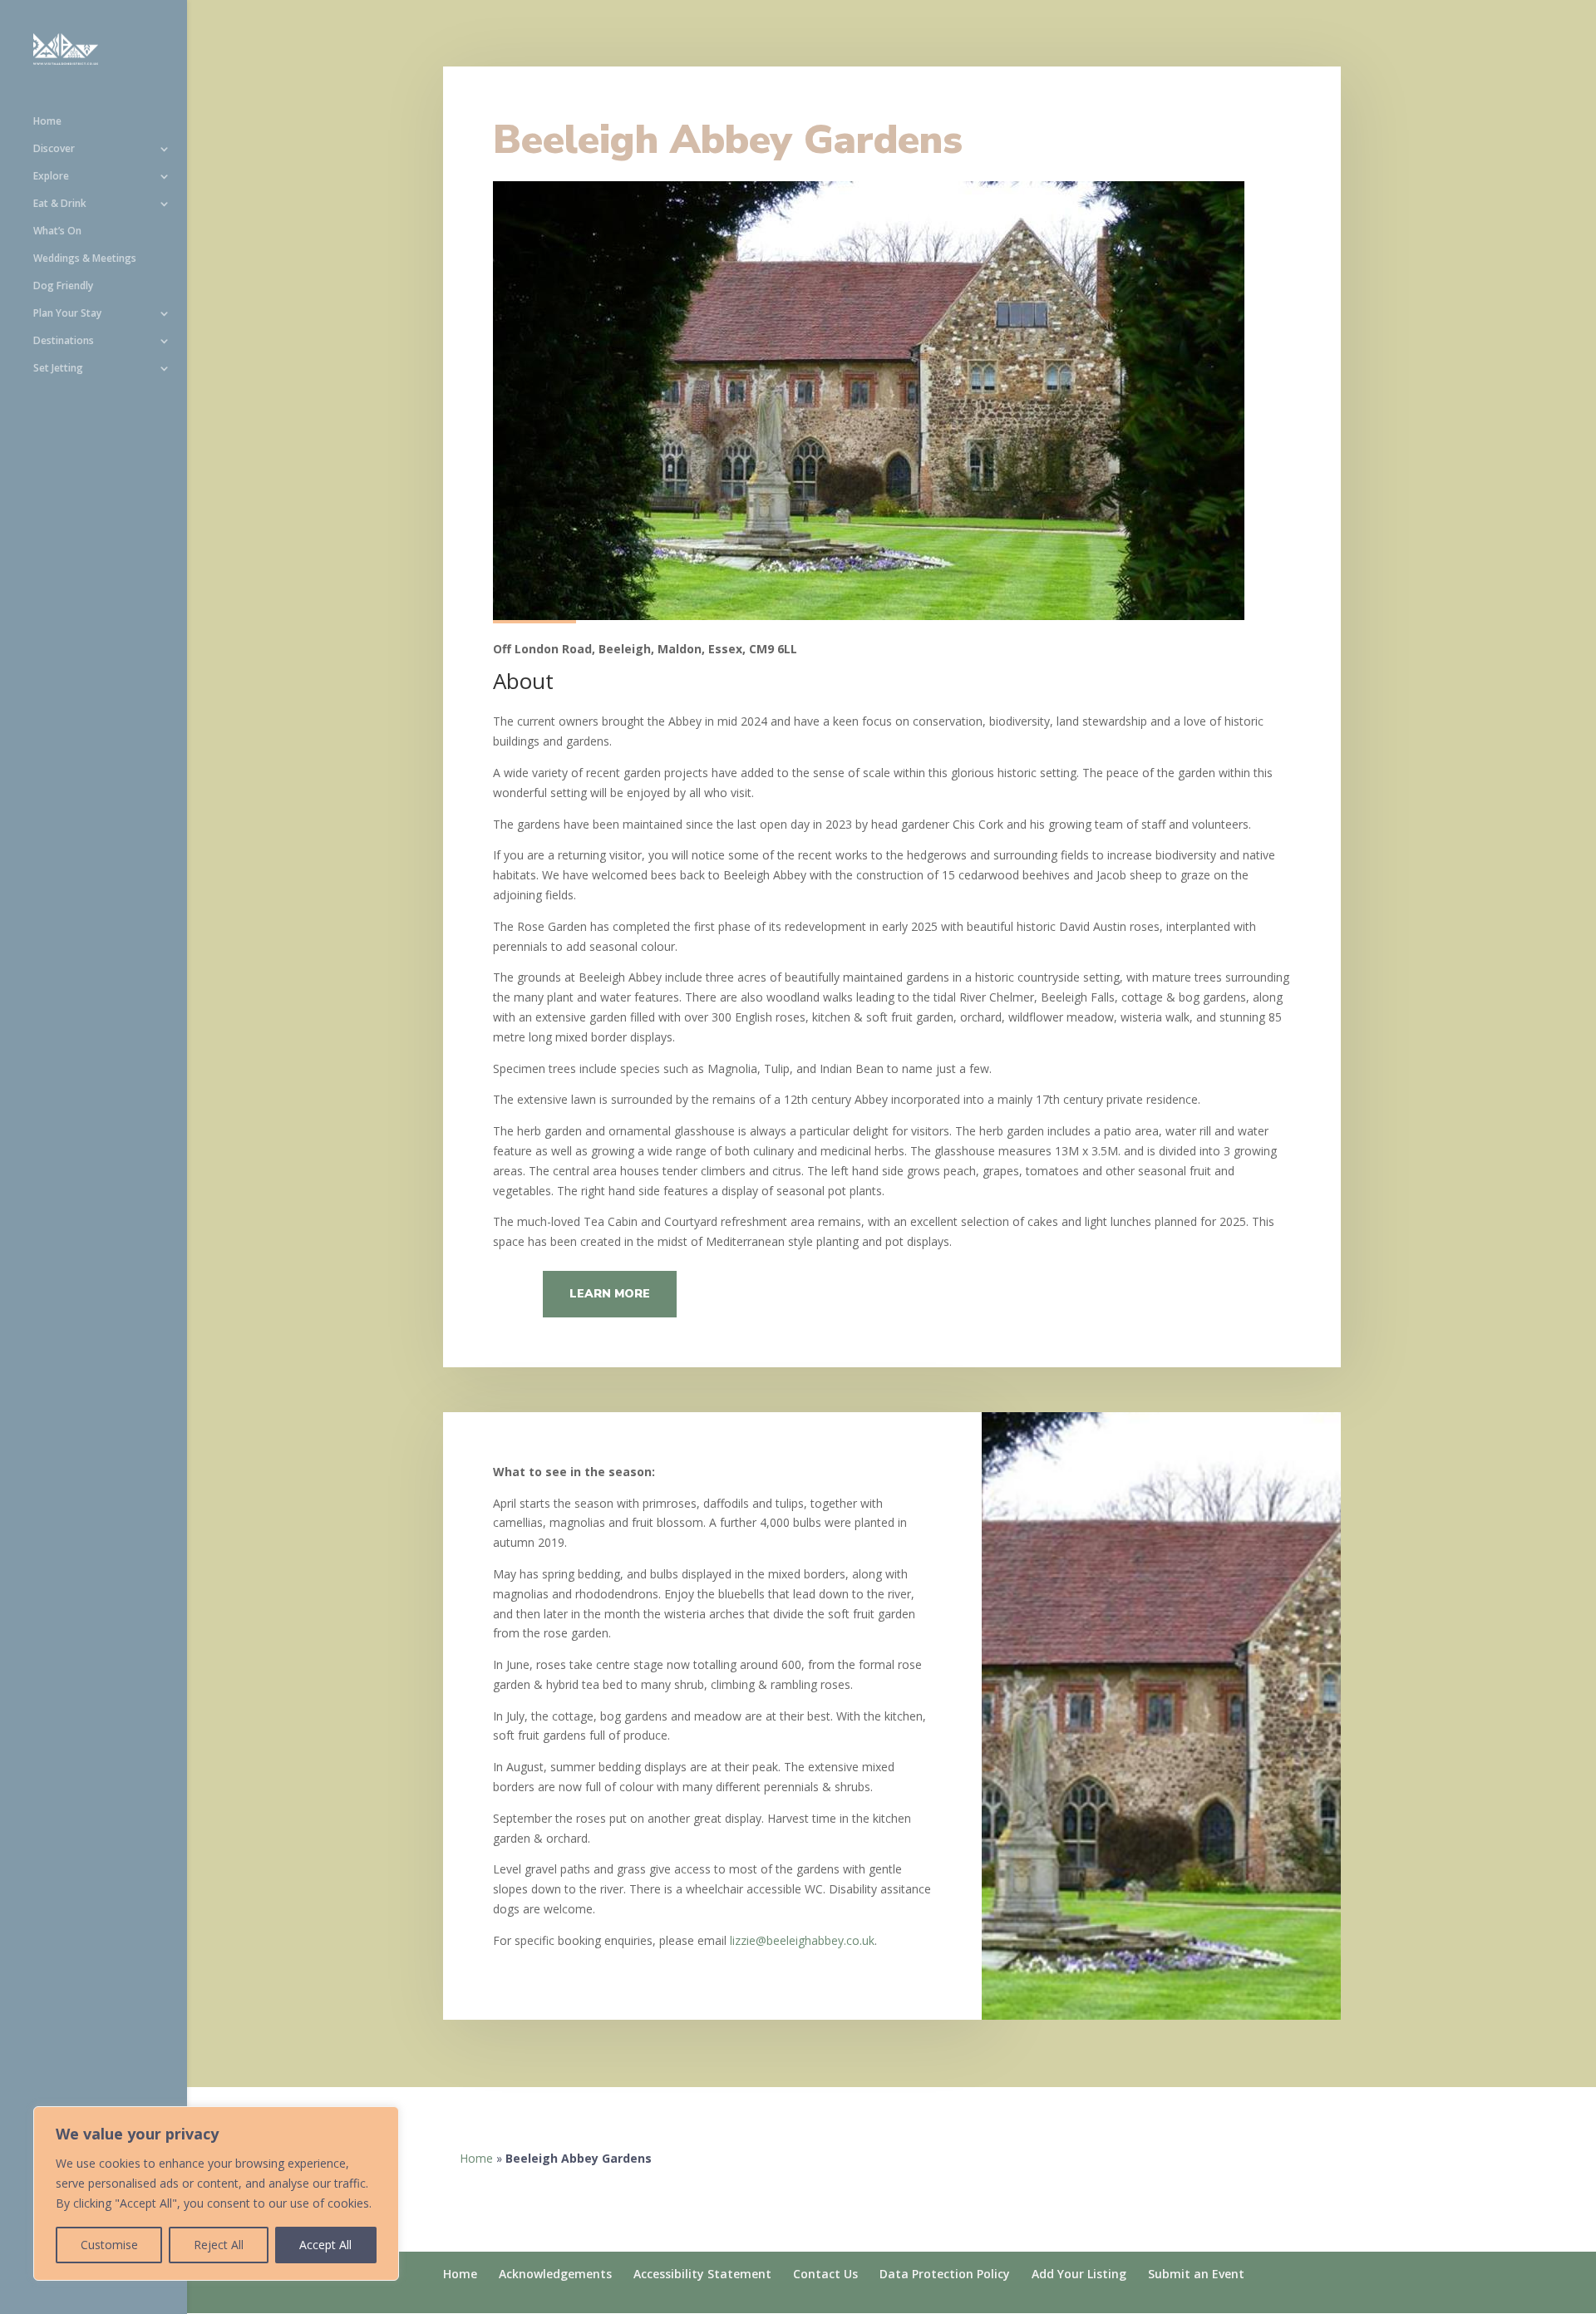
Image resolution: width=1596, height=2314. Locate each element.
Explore (51, 177)
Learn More (610, 1294)
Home (47, 122)
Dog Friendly (63, 286)
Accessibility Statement (702, 2274)
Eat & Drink (60, 204)
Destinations (64, 341)
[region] (216, 2193)
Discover (54, 149)
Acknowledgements (555, 2274)
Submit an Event (1196, 2274)
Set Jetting (58, 369)
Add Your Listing (1079, 2274)
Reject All (219, 2245)
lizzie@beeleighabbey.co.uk (802, 1940)
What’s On (57, 231)
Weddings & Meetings (85, 259)
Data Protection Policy (945, 2274)
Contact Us (825, 2274)
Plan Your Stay (67, 314)
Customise (109, 2245)
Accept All (325, 2245)
